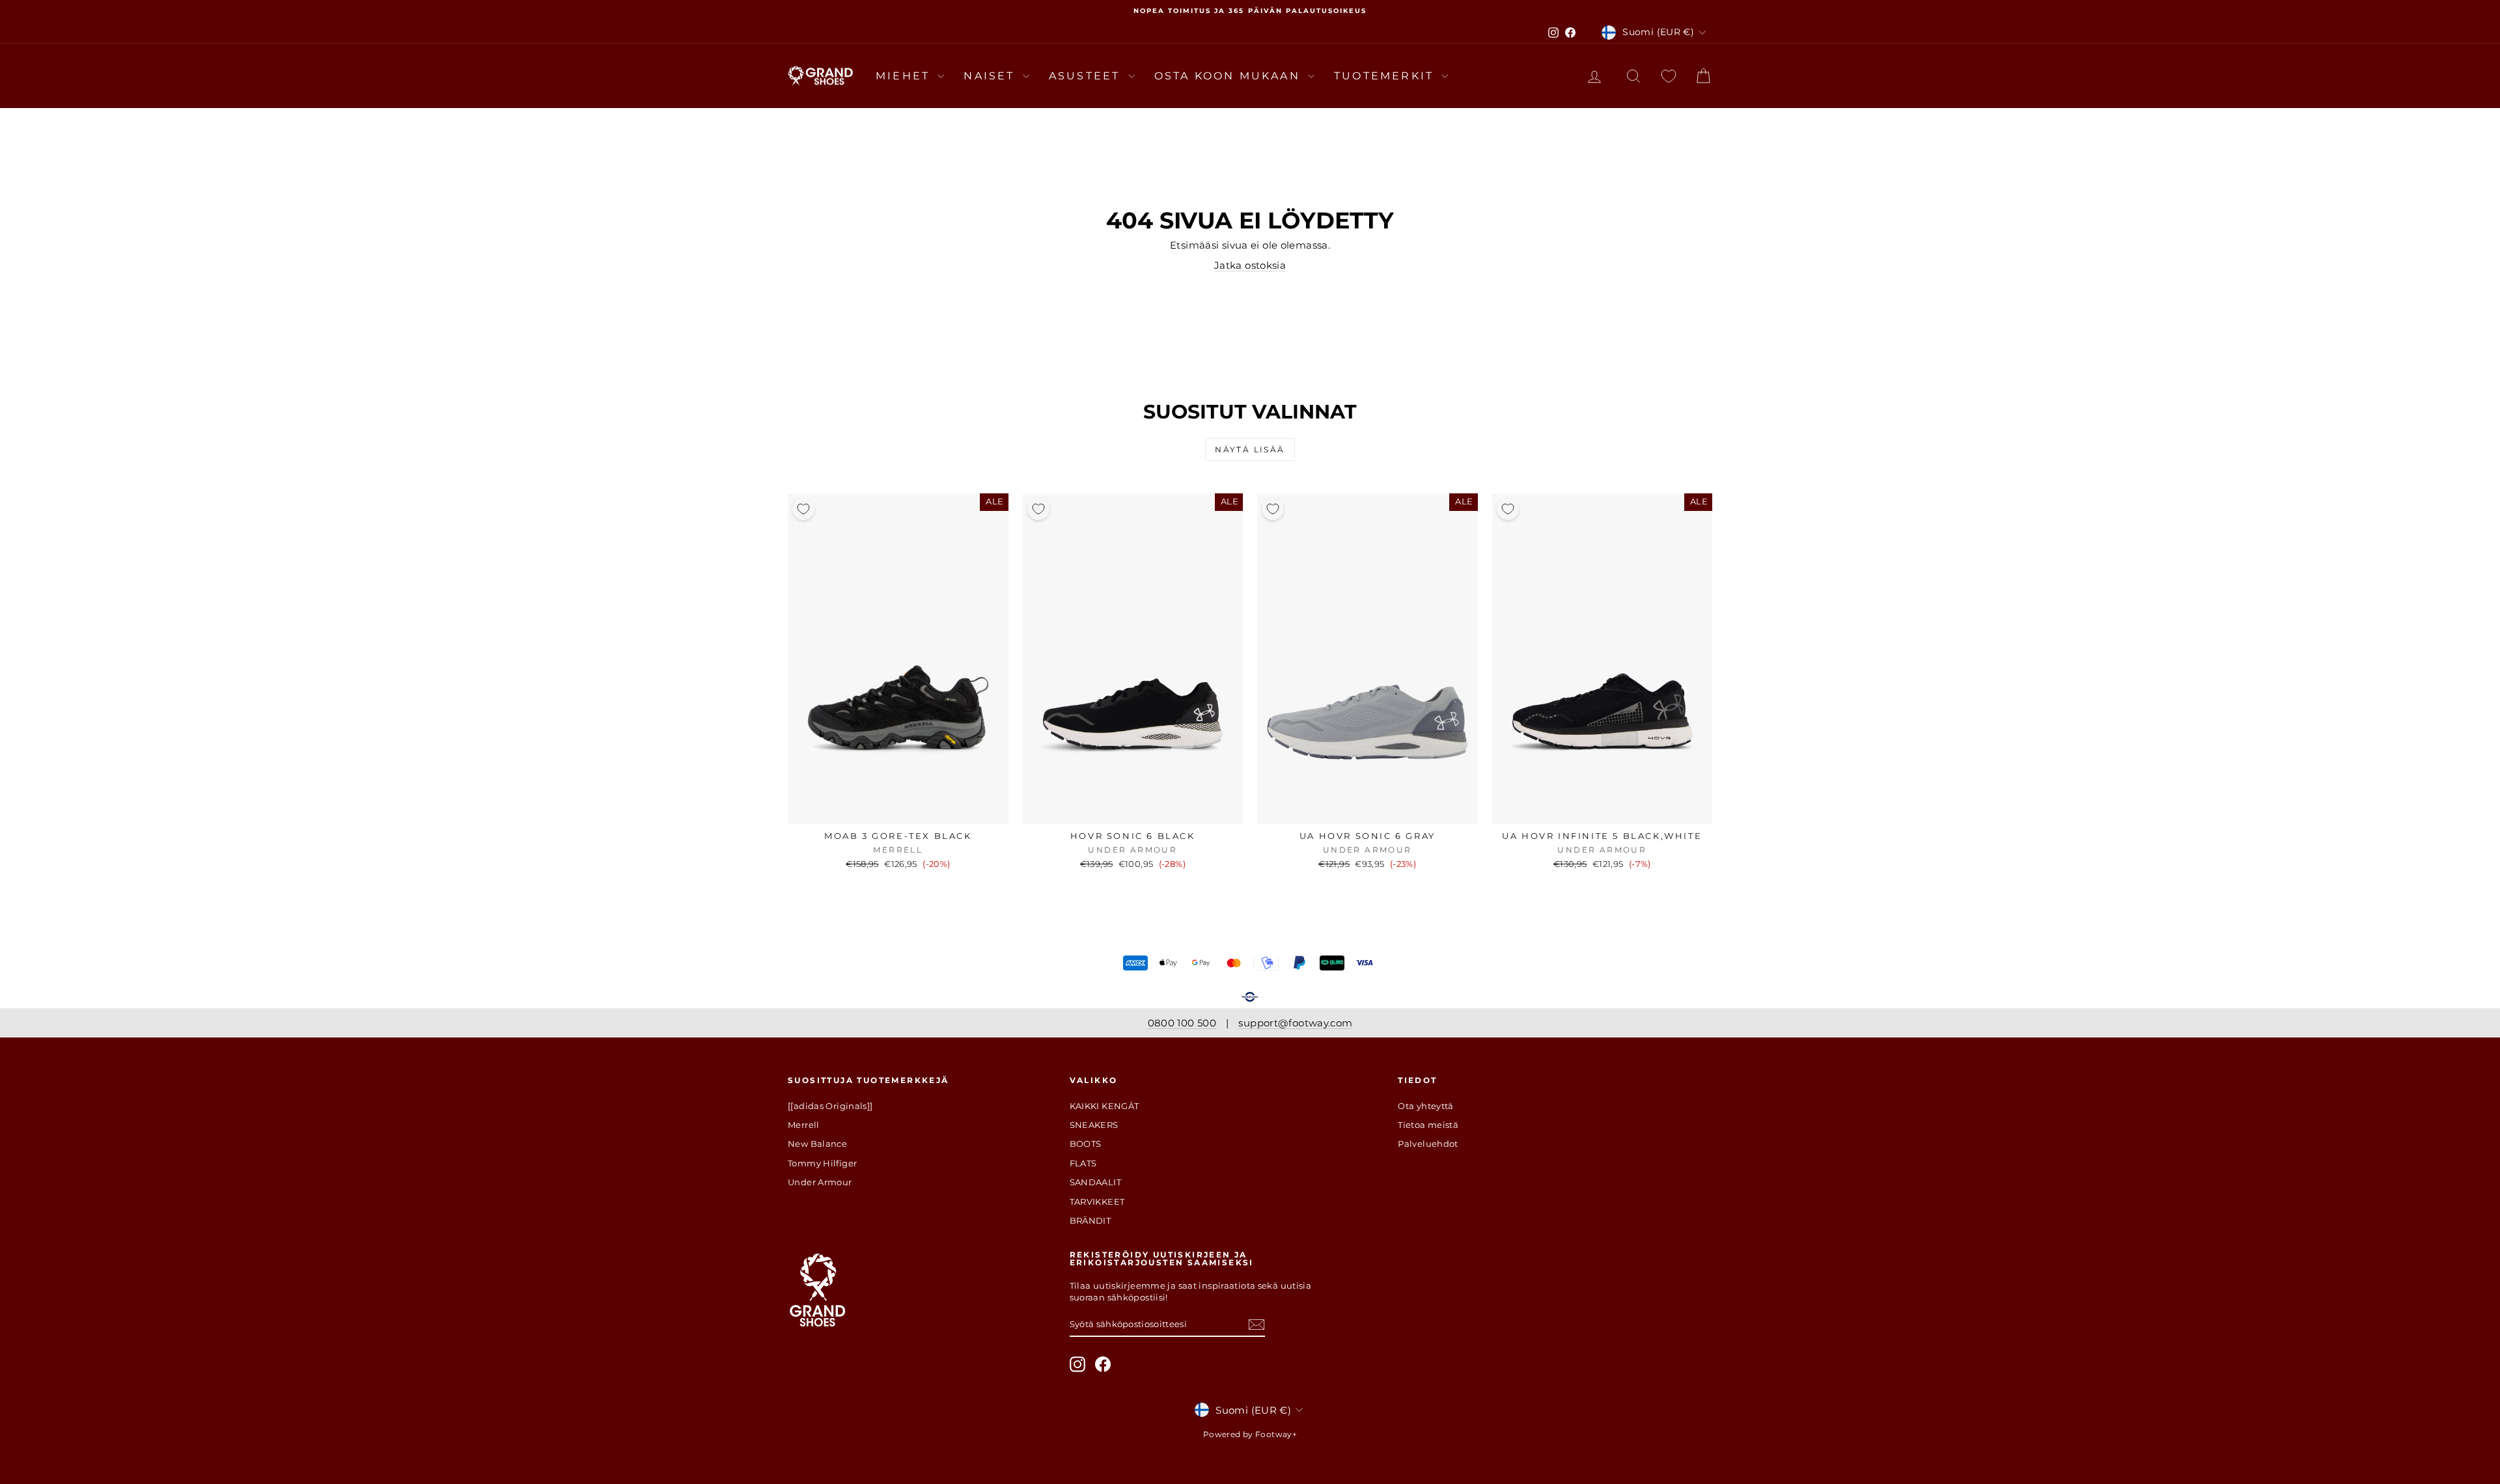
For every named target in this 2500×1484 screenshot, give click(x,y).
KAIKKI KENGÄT (1104, 1106)
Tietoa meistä (1428, 1125)
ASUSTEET (1087, 76)
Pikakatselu (898, 810)
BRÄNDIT (1090, 1220)
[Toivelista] (1669, 76)
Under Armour (820, 1182)
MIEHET (905, 76)
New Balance (817, 1144)
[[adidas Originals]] (830, 1106)
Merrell (804, 1125)
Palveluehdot (1428, 1144)
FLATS (1083, 1163)
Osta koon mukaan (1229, 76)
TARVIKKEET (1097, 1202)
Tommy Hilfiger (822, 1163)
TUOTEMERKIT (1386, 76)
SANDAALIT (1095, 1182)
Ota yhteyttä (1426, 1106)
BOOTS (1086, 1144)
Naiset (991, 76)
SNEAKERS (1094, 1125)
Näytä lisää (1250, 449)
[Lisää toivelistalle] (803, 509)
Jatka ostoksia (1250, 265)
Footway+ (1276, 1434)
